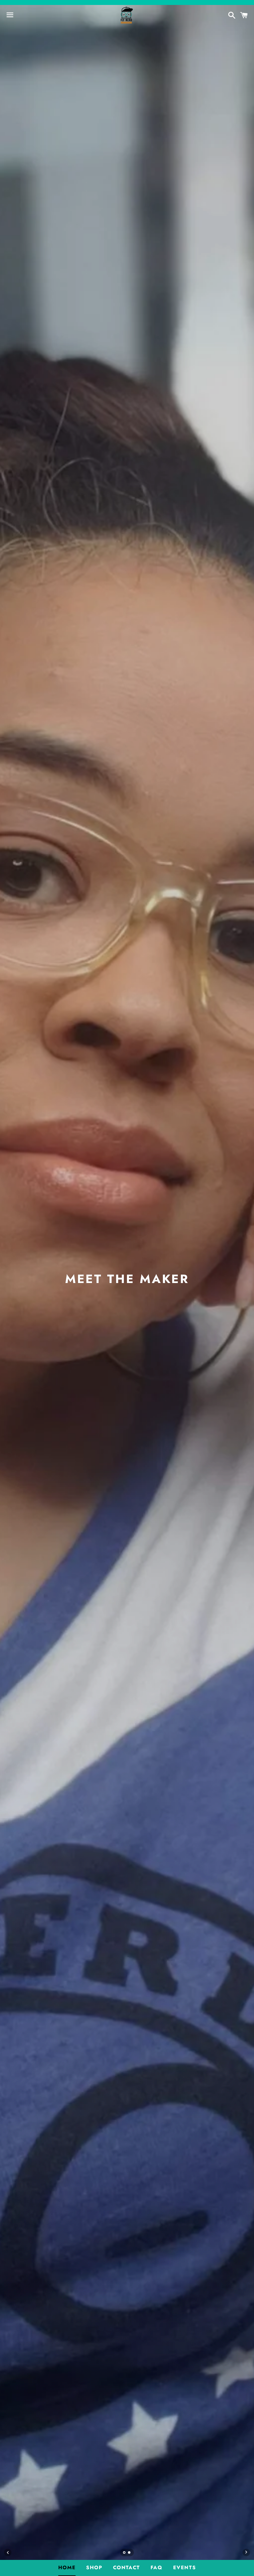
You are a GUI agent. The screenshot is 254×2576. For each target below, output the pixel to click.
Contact (127, 2567)
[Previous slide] (8, 2552)
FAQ (157, 2567)
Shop (94, 2567)
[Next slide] (246, 2552)
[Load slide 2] (129, 2553)
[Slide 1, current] (125, 2553)
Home (67, 2567)
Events (185, 2567)
